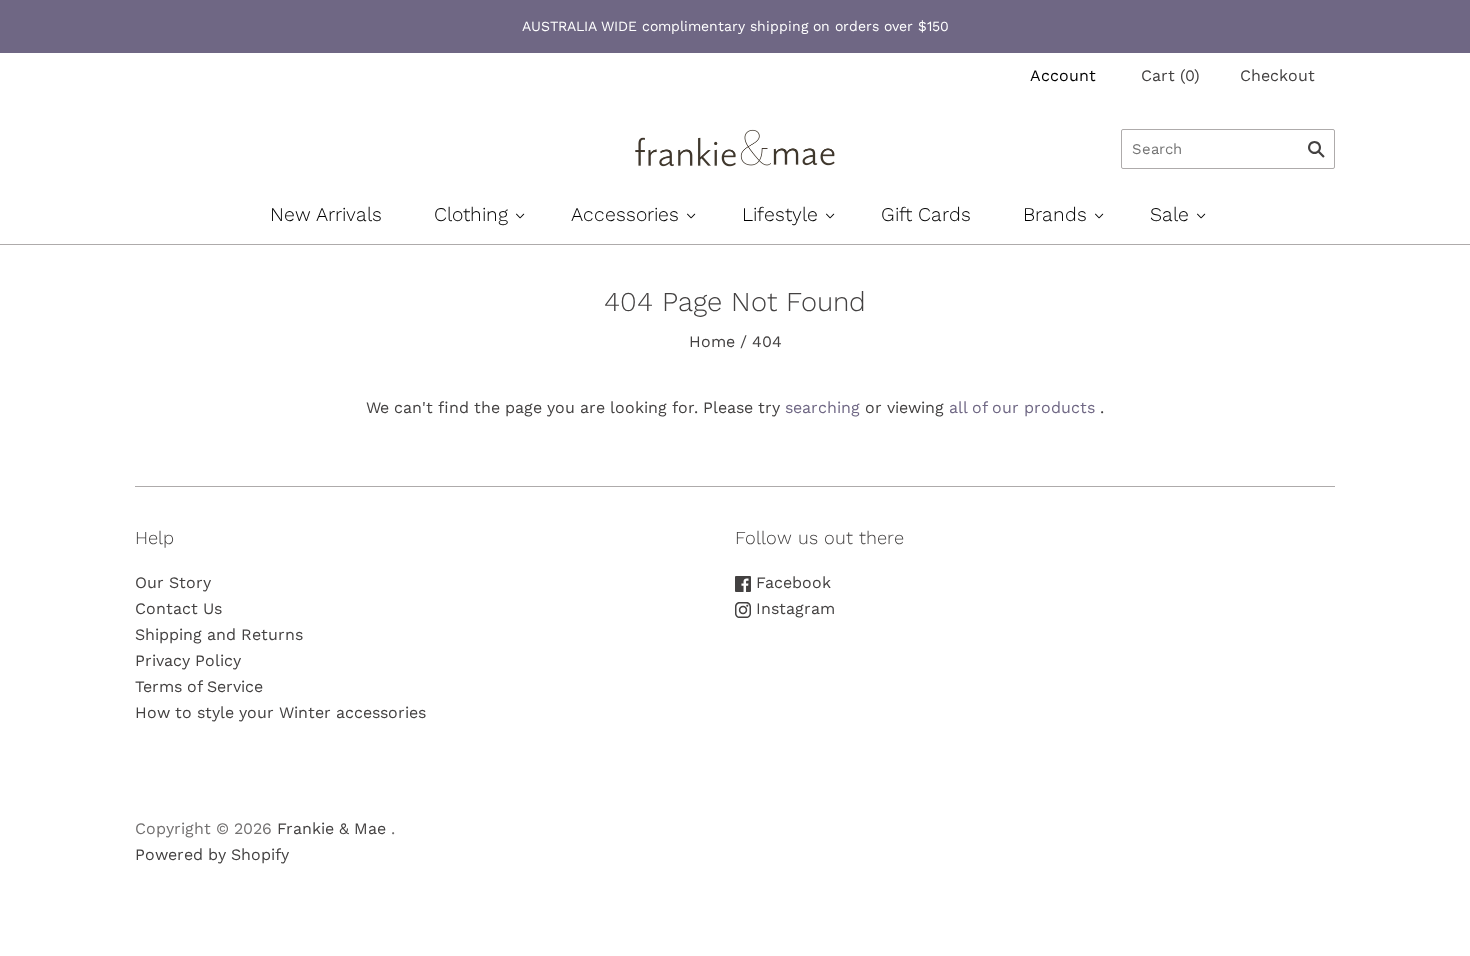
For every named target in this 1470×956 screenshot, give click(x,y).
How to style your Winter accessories (280, 712)
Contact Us (178, 608)
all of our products (1022, 407)
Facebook (791, 582)
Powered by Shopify (212, 854)
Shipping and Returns (219, 634)
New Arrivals (326, 214)
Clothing (471, 214)
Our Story (173, 582)
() (1170, 75)
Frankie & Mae (331, 828)
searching (822, 407)
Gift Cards (926, 214)
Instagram (793, 608)
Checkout (1277, 75)
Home (712, 341)
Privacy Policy (188, 660)
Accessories (625, 214)
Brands (1055, 214)
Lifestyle (780, 214)
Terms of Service (199, 686)
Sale (1169, 214)
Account (1063, 75)
